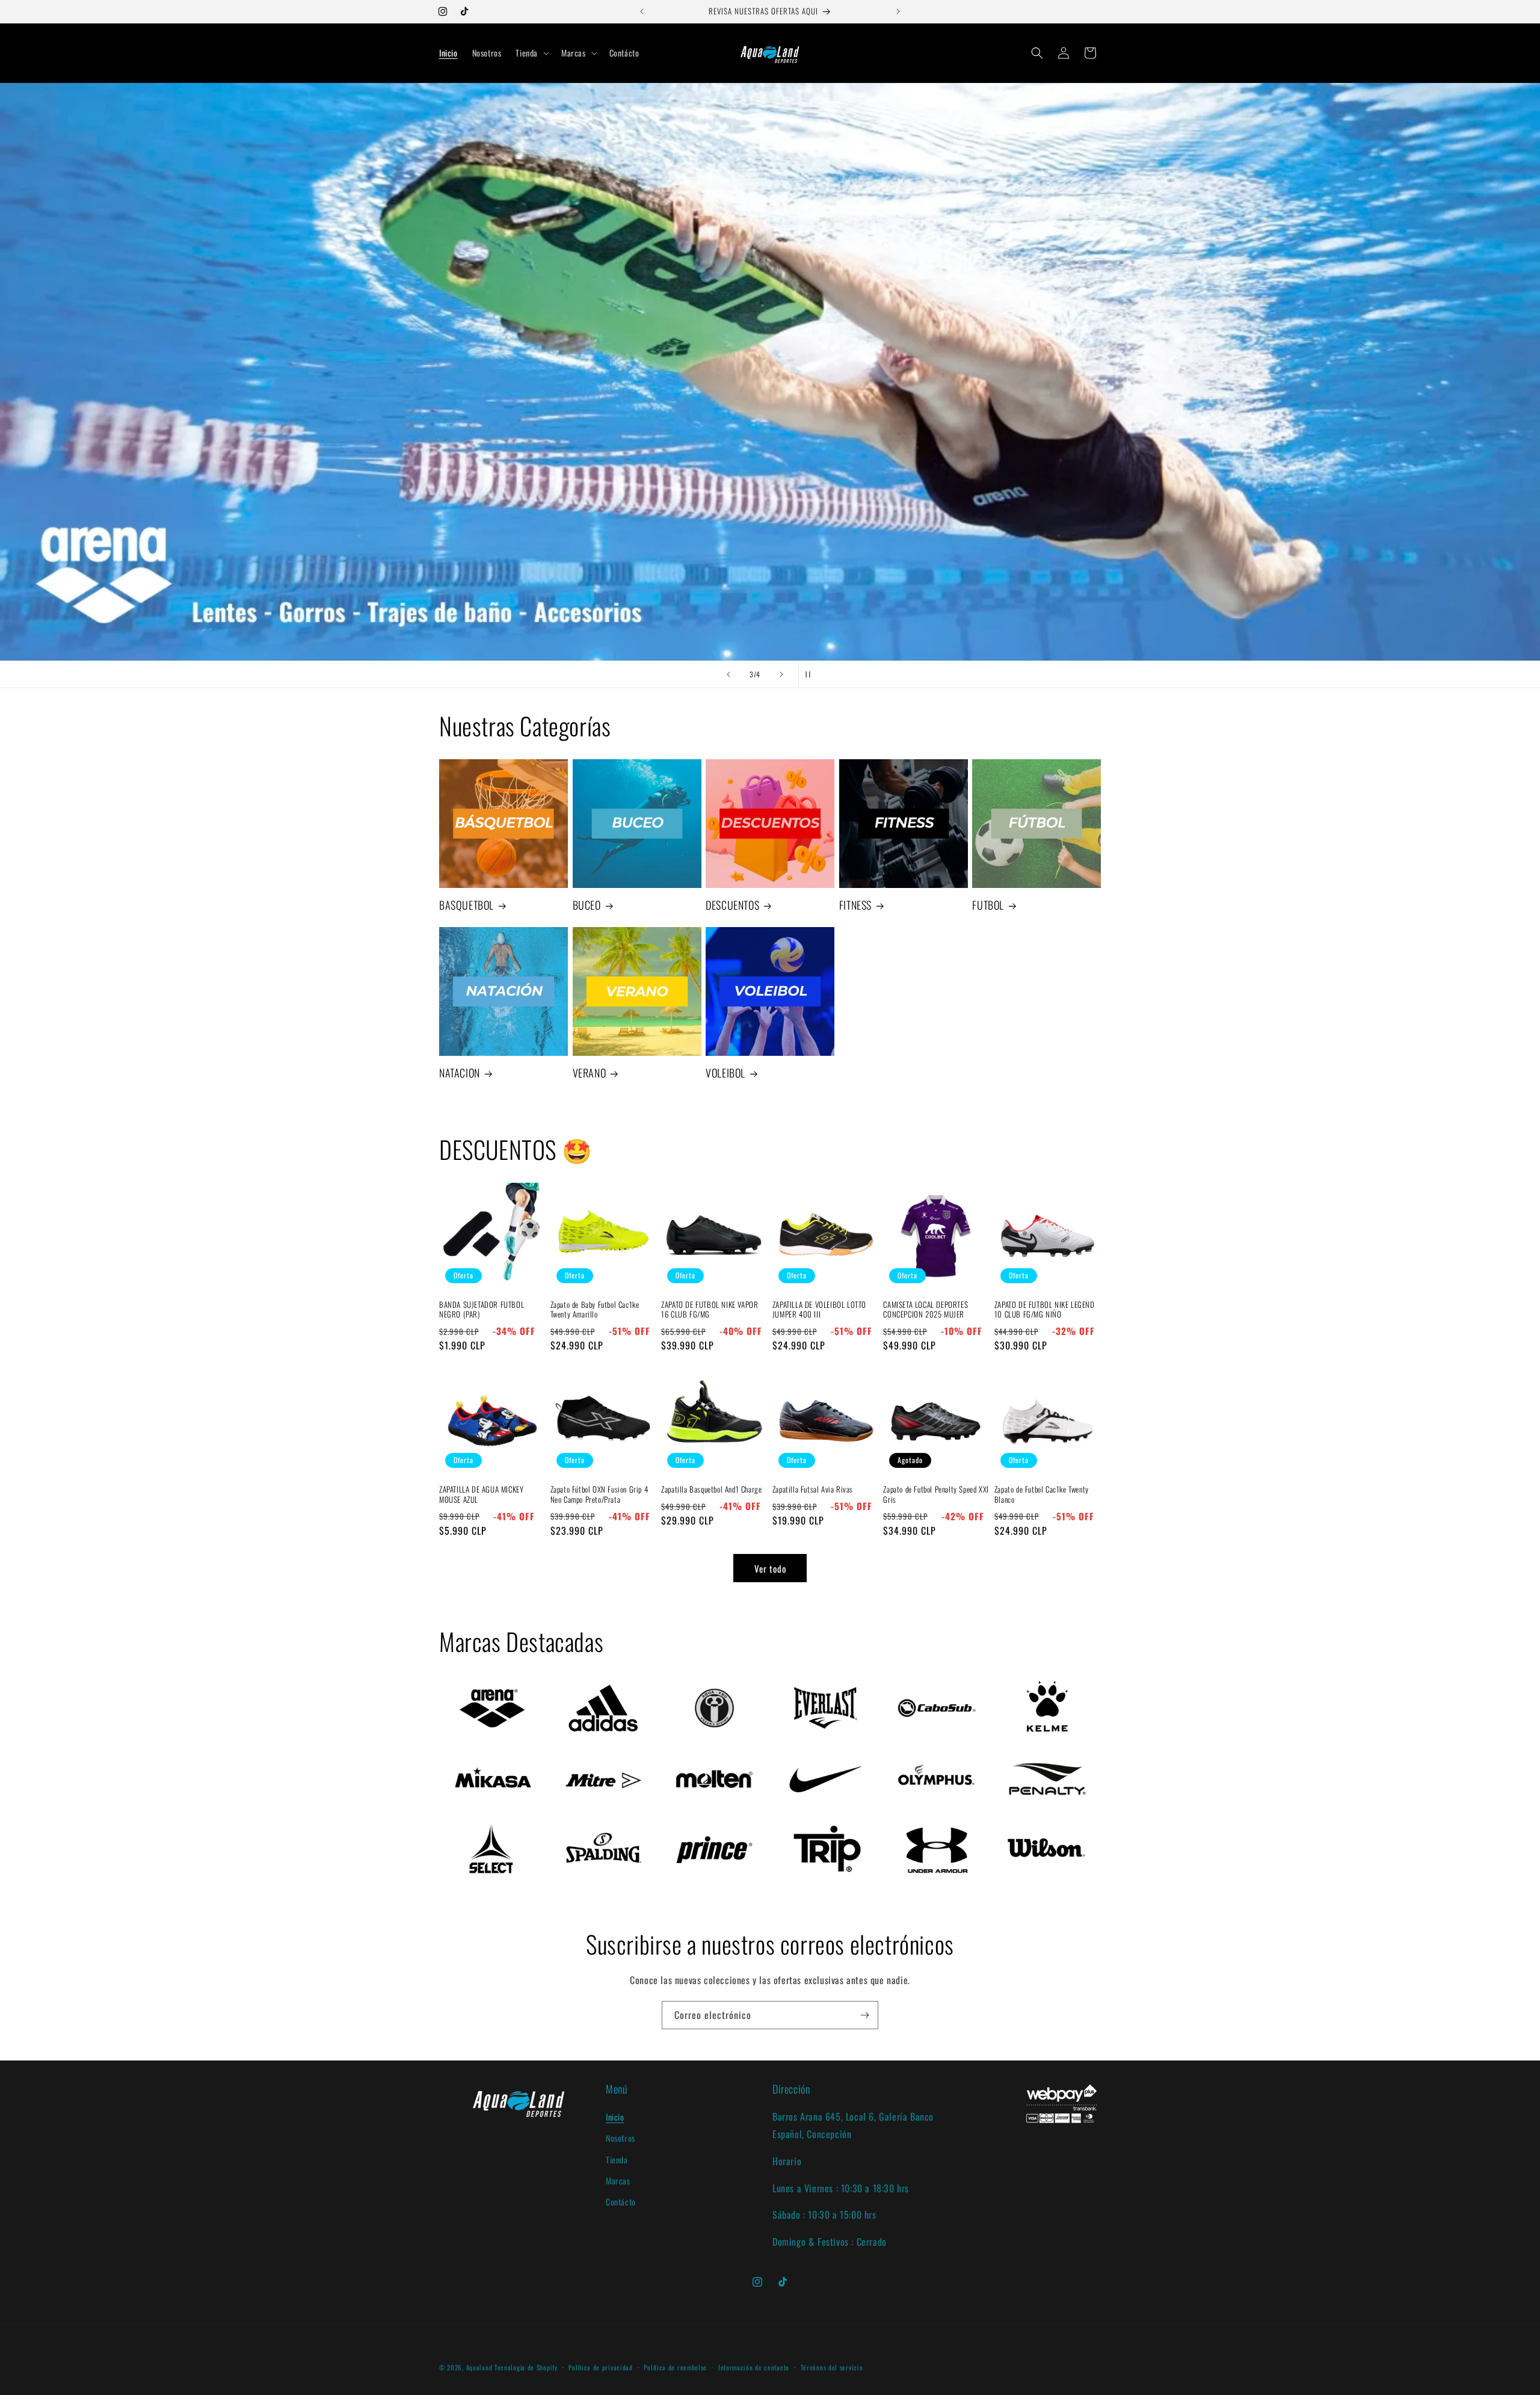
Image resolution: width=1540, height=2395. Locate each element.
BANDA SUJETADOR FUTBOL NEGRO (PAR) (482, 1310)
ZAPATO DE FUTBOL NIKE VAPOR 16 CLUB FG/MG (710, 1310)
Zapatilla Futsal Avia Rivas (813, 1489)
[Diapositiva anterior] (728, 674)
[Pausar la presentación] (812, 674)
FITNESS (855, 905)
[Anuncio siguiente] (898, 11)
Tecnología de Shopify (526, 2367)
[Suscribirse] (864, 2015)
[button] (531, 53)
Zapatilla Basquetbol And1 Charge (711, 1489)
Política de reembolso (675, 2367)
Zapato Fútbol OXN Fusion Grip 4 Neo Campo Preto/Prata (599, 1494)
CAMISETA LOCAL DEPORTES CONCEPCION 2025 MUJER (926, 1310)
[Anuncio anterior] (642, 11)
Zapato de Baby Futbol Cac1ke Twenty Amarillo (595, 1310)
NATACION (460, 1073)
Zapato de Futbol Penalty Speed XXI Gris (936, 1494)
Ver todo (770, 1568)
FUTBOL (988, 905)
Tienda (617, 2159)
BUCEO (587, 905)
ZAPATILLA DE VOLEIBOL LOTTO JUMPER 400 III (819, 1310)
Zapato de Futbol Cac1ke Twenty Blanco (1042, 1494)
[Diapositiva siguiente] (781, 674)
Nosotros (621, 2138)
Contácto (621, 2202)
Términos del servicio (832, 2367)
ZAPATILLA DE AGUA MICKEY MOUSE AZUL (481, 1494)
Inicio (615, 2117)
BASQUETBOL (467, 905)
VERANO (590, 1073)
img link (464, 1683)
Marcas (618, 2181)
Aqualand (479, 2367)
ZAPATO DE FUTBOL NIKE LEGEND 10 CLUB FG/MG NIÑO (1045, 1310)
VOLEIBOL (725, 1073)
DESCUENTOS (732, 905)
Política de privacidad (600, 2367)
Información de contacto (754, 2367)
